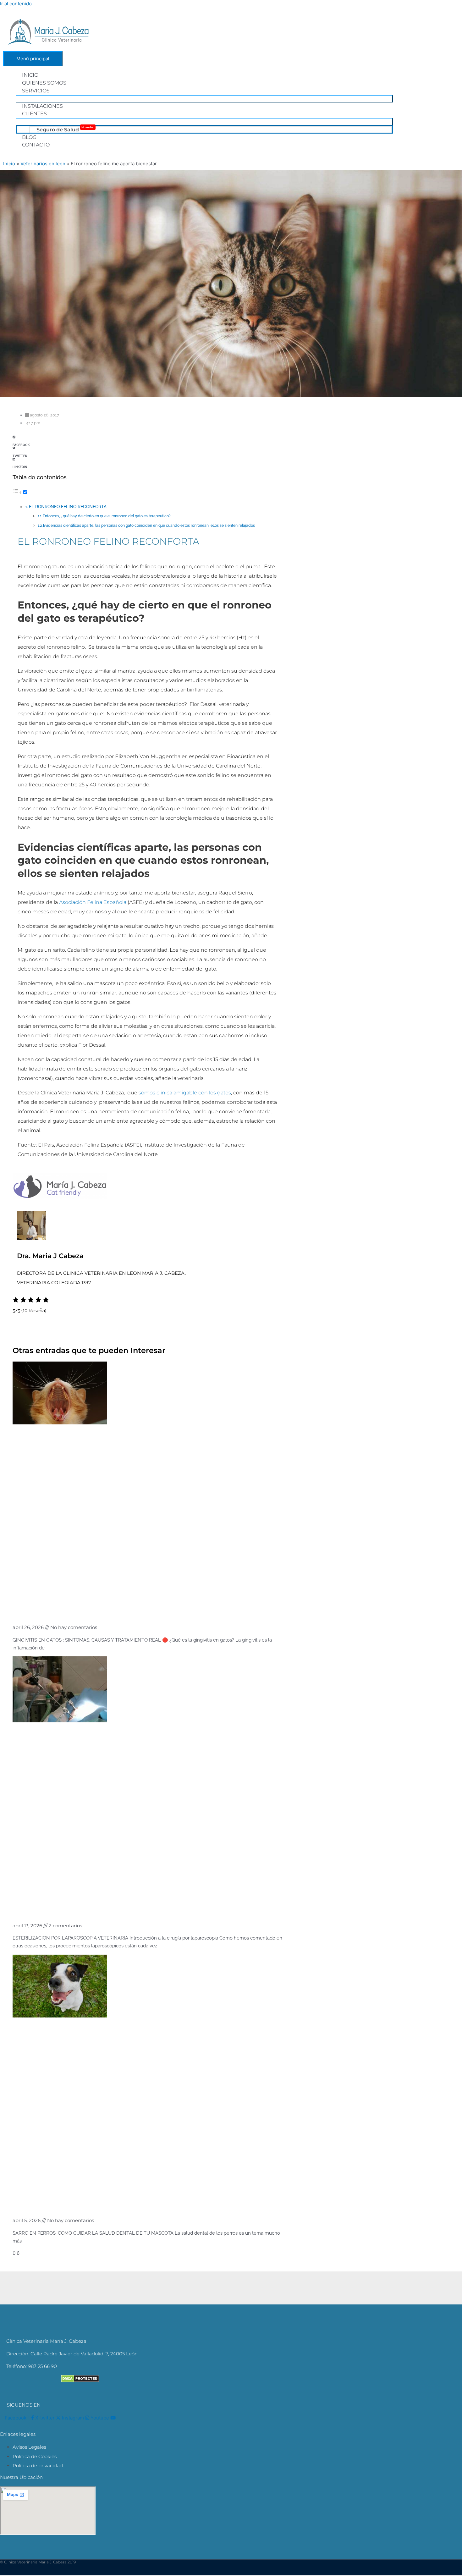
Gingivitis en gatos (52, 1610)
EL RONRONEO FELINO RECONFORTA (68, 507)
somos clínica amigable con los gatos (185, 1093)
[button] (148, 439)
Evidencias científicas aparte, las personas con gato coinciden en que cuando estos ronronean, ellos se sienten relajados (149, 526)
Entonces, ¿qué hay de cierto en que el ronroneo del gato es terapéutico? (107, 516)
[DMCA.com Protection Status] (80, 2381)
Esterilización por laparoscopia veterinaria (102, 1908)
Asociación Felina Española (92, 902)
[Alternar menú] (204, 99)
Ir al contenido (16, 4)
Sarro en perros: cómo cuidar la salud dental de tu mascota (138, 2203)
